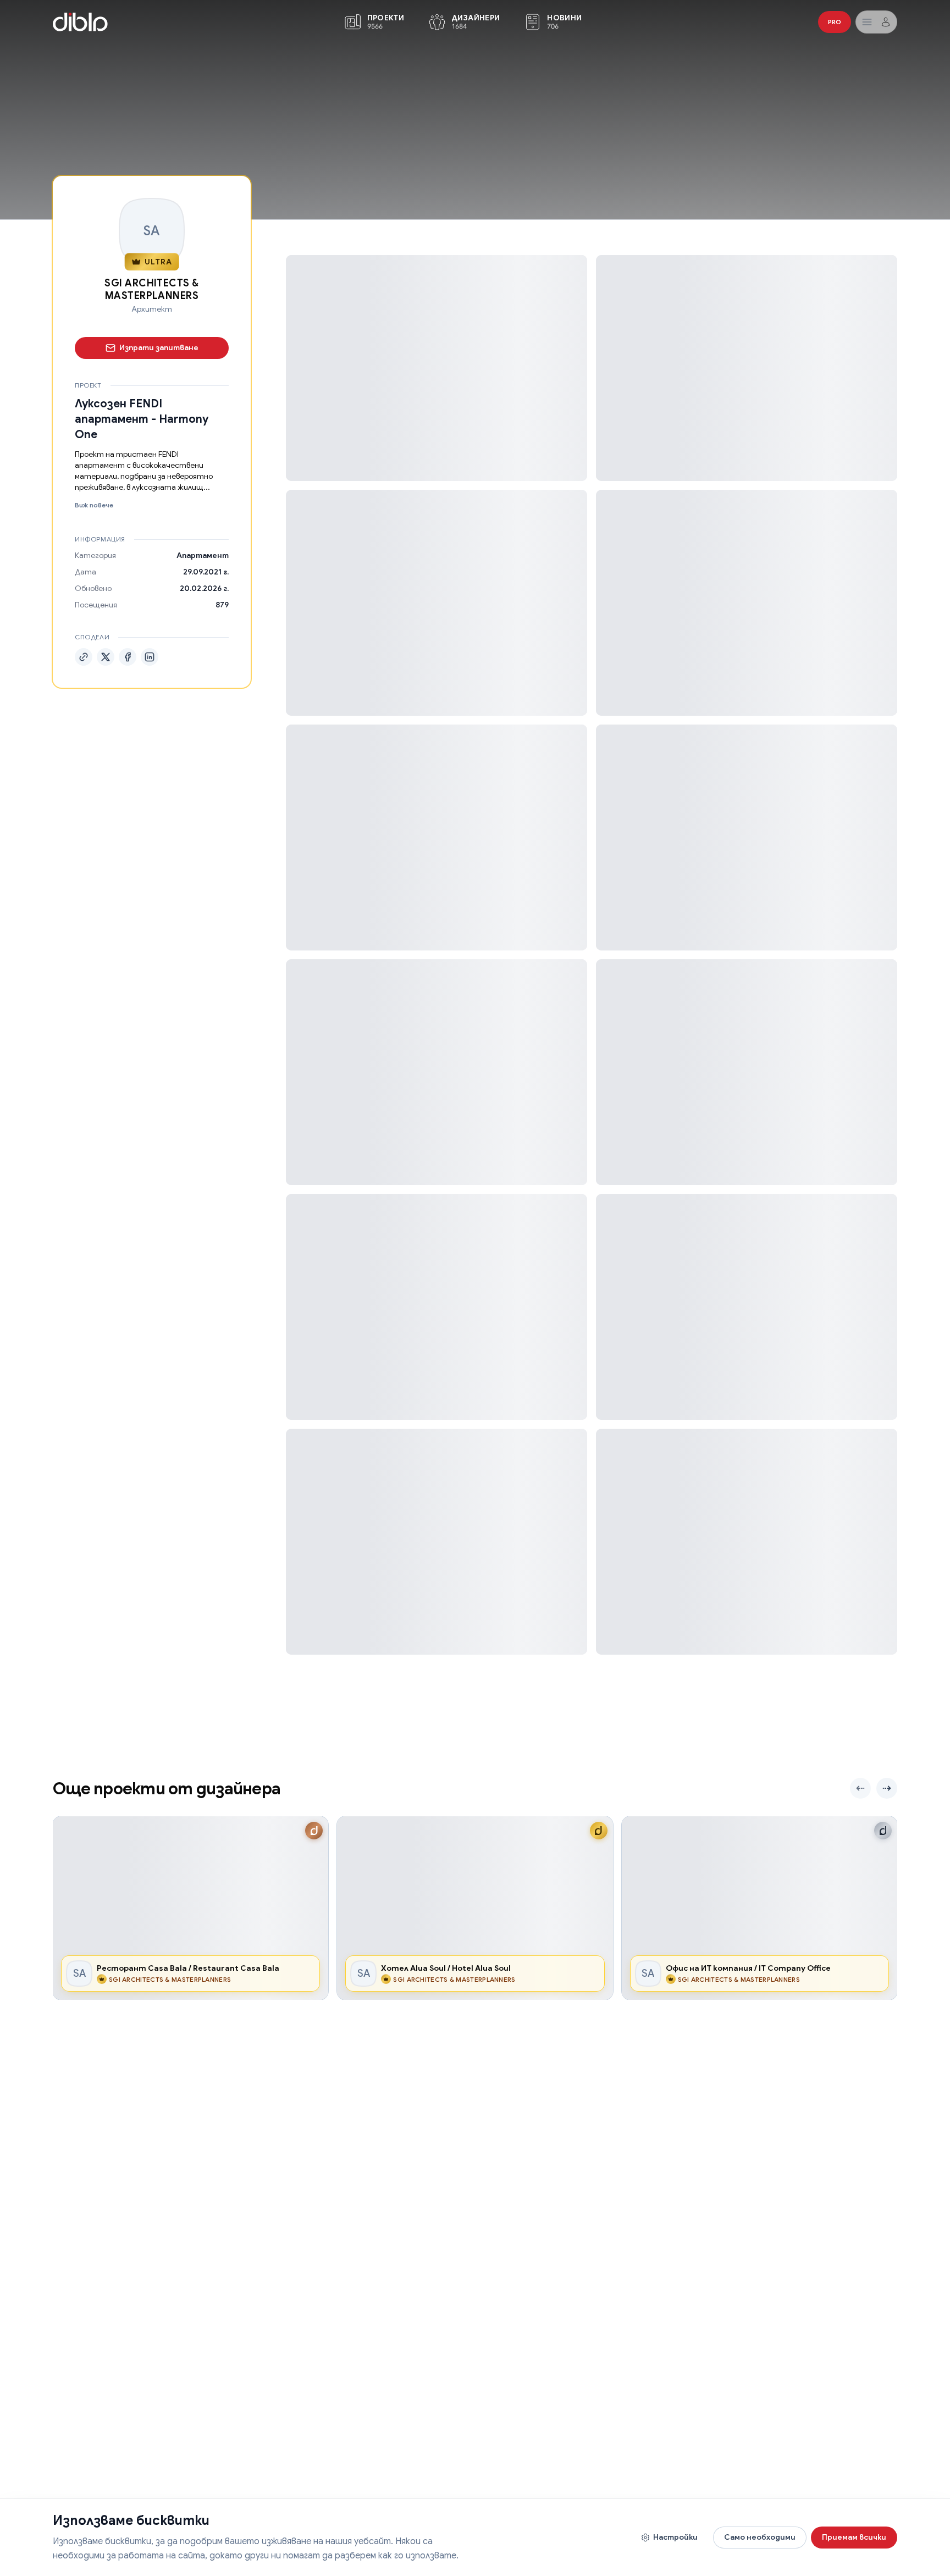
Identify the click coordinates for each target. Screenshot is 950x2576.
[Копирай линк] (84, 657)
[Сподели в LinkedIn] (150, 657)
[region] (475, 1908)
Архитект (152, 309)
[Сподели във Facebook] (128, 657)
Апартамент (203, 555)
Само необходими (760, 2537)
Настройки (675, 2537)
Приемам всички (854, 2537)
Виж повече (94, 505)
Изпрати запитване (159, 347)
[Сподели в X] (106, 657)
